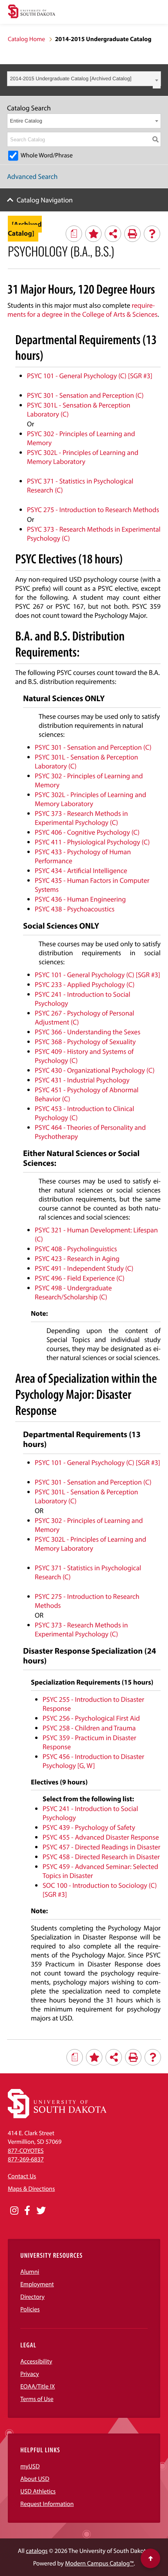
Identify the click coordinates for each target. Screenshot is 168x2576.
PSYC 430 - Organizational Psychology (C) (95, 1070)
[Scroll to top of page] (150, 2558)
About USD (35, 2479)
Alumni (30, 2272)
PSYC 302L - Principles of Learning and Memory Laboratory (83, 457)
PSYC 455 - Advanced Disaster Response (101, 1837)
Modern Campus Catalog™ (99, 2563)
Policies (30, 2309)
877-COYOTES (26, 2151)
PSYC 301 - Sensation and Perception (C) (85, 395)
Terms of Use (37, 2399)
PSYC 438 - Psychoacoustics (75, 909)
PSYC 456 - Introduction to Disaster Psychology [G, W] (93, 1761)
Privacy (30, 2374)
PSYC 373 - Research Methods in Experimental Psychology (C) (81, 818)
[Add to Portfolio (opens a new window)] (93, 234)
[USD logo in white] (57, 2116)
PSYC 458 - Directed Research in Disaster (101, 1857)
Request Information (47, 2504)
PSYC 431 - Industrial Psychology (82, 1080)
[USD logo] (32, 12)
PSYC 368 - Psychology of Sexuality (85, 1042)
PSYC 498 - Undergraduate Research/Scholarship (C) (73, 1292)
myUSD (30, 2466)
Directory (32, 2297)
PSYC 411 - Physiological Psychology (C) (92, 842)
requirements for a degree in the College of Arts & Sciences (82, 310)
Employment (37, 2284)
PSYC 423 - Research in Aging (77, 1258)
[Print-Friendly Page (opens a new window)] (132, 234)
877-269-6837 (26, 2159)
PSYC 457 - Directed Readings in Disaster (101, 1847)
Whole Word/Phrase (47, 155)
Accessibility (36, 2361)
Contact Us (22, 2176)
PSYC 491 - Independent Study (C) (84, 1268)
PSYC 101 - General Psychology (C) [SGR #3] (90, 376)
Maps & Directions (31, 2189)
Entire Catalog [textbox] (26, 121)
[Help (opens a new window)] (152, 234)
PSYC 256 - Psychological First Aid (91, 1718)
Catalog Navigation (45, 200)
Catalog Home (26, 39)
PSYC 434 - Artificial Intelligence (81, 870)
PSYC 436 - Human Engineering (80, 899)
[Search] (155, 139)
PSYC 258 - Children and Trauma (89, 1728)
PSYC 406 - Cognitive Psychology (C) (87, 832)
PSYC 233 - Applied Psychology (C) (85, 984)
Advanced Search (32, 176)
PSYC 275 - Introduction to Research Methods (93, 510)
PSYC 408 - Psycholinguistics (76, 1249)
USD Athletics (38, 2491)
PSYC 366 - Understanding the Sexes (88, 1032)
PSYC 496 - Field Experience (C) (80, 1278)
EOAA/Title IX (38, 2387)
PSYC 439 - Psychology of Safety (89, 1827)
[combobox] (84, 79)
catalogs (37, 2551)
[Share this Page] (113, 234)
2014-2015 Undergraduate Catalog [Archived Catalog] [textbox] (71, 78)
